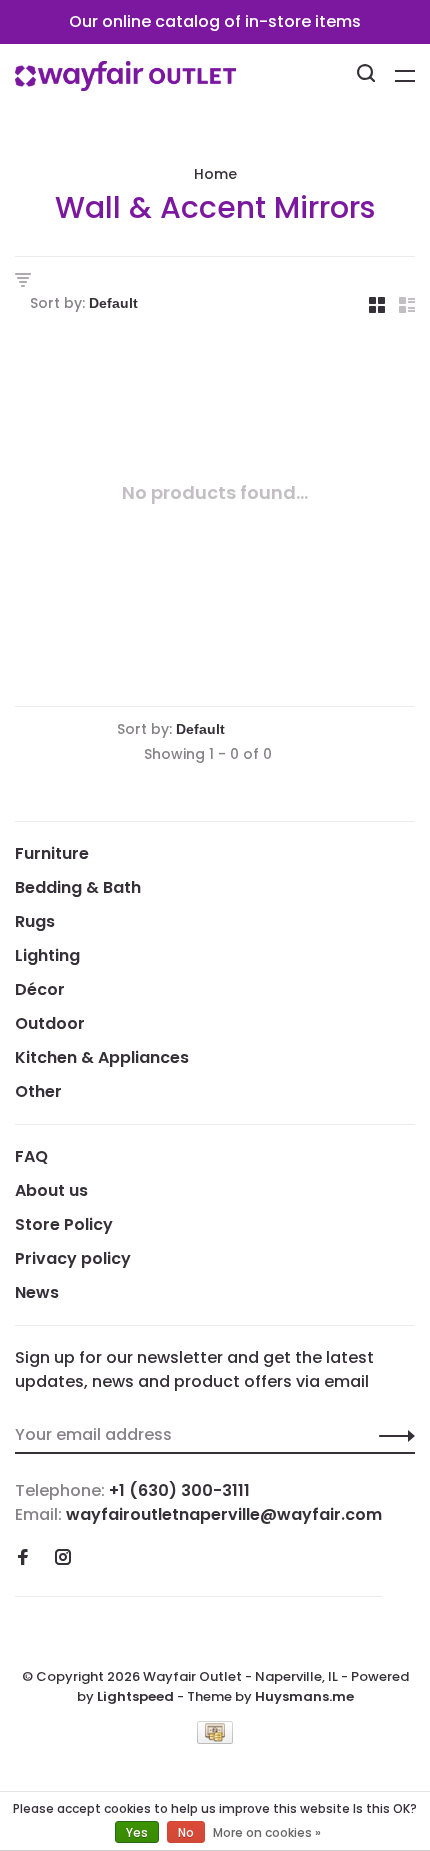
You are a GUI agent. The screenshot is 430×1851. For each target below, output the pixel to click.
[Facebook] (23, 1558)
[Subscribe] (391, 1435)
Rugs (35, 921)
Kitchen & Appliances (102, 1057)
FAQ (31, 1156)
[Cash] (215, 1738)
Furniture (52, 853)
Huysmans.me (304, 1696)
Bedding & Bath (78, 887)
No (186, 1832)
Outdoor (50, 1023)
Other (38, 1091)
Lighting (47, 955)
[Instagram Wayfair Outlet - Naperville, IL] (63, 1558)
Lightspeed (135, 1696)
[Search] (368, 76)
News (37, 1292)
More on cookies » (267, 1832)
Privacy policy (73, 1258)
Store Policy (64, 1224)
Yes (137, 1832)
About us (51, 1190)
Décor (40, 989)
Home (215, 174)
